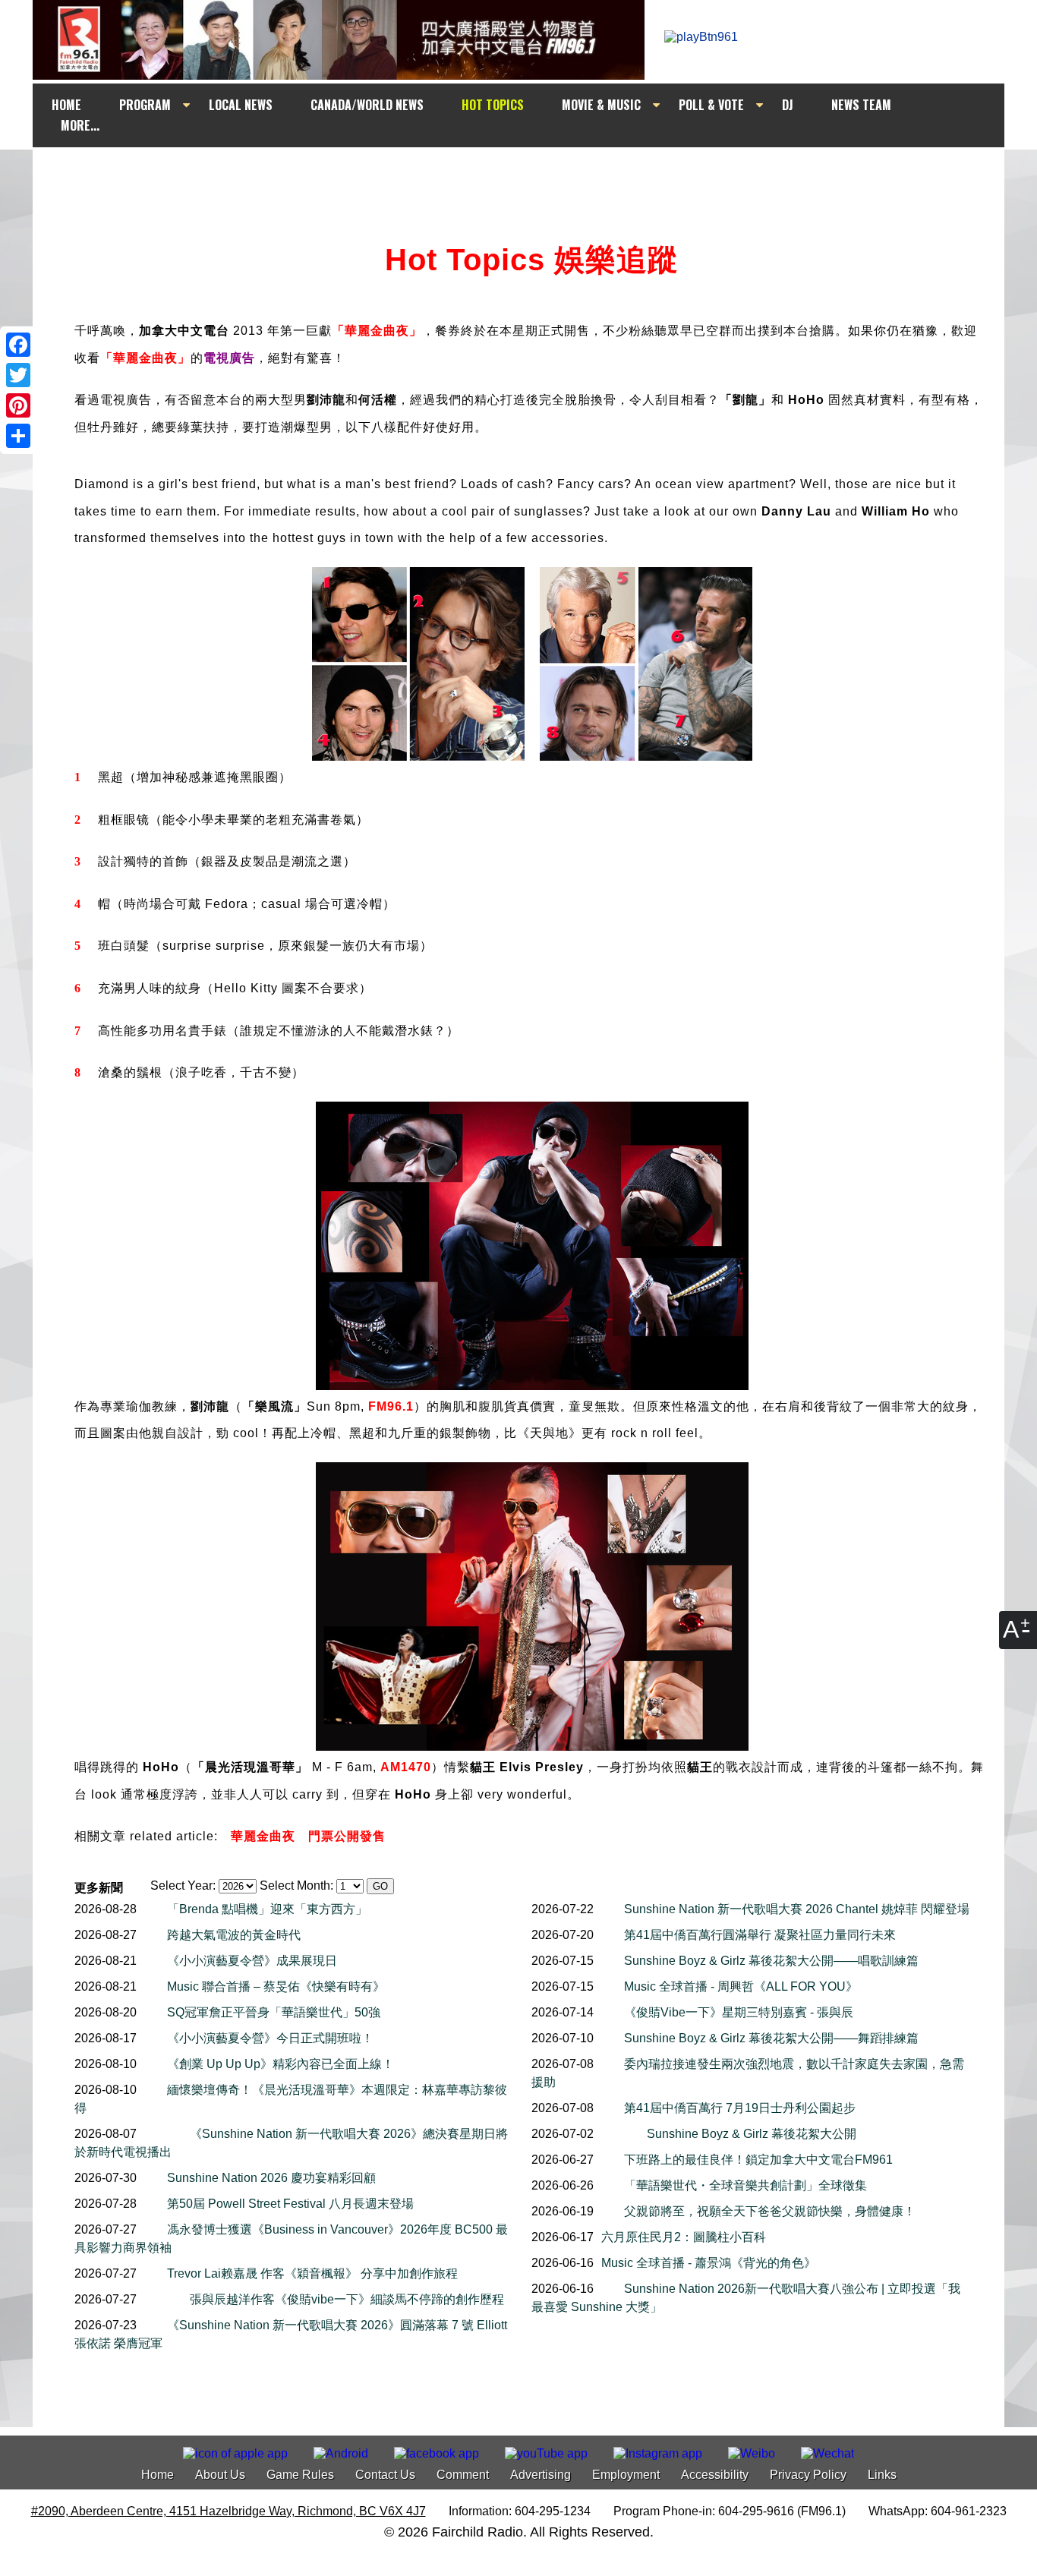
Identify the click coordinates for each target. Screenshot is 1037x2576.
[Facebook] (18, 345)
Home (158, 2475)
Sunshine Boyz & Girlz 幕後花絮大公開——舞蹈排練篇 (771, 2038)
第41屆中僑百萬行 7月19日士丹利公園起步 (740, 2108)
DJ (788, 105)
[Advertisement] (532, 176)
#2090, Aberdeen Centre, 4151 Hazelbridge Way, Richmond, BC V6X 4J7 (229, 2511)
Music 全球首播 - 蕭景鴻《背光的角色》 (709, 2263)
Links (882, 2475)
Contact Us (385, 2475)
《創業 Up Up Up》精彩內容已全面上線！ (281, 2064)
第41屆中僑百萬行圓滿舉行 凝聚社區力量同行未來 (760, 1935)
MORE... (80, 125)
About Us (220, 2475)
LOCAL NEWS (241, 105)
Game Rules (300, 2475)
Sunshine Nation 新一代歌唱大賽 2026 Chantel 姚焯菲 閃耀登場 (797, 1909)
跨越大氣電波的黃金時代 (234, 1935)
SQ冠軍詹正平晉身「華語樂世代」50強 (274, 2012)
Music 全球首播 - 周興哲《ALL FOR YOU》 (741, 1986)
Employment (626, 2475)
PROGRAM (145, 105)
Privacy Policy (808, 2475)
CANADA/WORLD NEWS (367, 105)
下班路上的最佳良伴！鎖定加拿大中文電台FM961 (758, 2160)
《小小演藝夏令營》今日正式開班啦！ (270, 2038)
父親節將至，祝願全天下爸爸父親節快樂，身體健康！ (770, 2211)
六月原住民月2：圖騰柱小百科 (684, 2237)
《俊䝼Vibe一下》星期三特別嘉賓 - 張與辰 (739, 2012)
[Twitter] (18, 375)
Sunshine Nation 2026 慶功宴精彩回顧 (271, 2178)
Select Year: (183, 1885)
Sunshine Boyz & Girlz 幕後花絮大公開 (752, 2134)
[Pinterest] (18, 405)
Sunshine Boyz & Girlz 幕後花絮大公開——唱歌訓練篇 (771, 1961)
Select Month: (296, 1885)
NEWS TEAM (861, 105)
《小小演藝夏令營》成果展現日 (252, 1961)
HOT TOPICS (493, 105)
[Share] (18, 436)
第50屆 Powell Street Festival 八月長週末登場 (290, 2204)
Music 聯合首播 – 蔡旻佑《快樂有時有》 (276, 1986)
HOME (66, 105)
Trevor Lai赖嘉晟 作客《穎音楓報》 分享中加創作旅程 (312, 2273)
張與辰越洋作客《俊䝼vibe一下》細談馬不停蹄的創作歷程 (347, 2299)
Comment (463, 2475)
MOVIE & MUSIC (601, 105)
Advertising (541, 2475)
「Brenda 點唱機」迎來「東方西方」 (267, 1909)
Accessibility (715, 2475)
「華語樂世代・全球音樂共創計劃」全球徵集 (745, 2185)
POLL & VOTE (711, 105)
